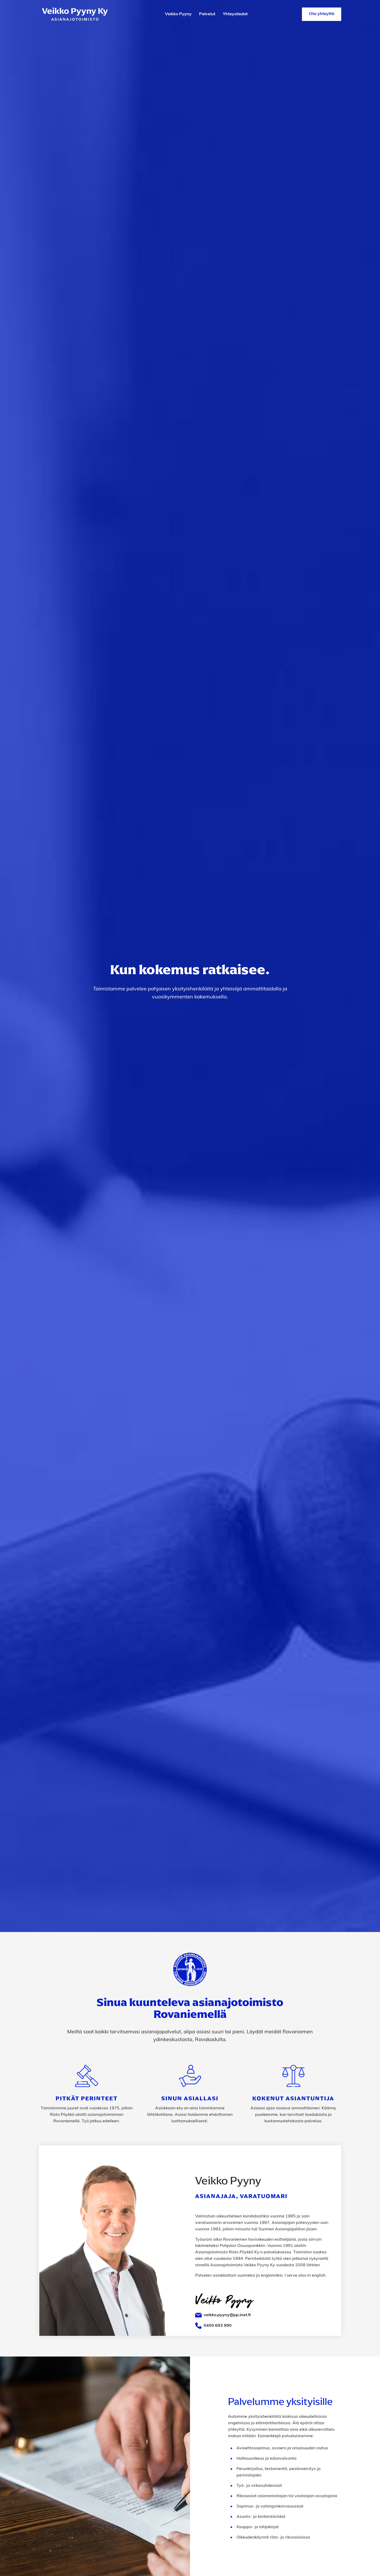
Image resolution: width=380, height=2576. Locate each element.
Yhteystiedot (235, 14)
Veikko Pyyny (178, 14)
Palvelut (207, 14)
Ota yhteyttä (322, 14)
